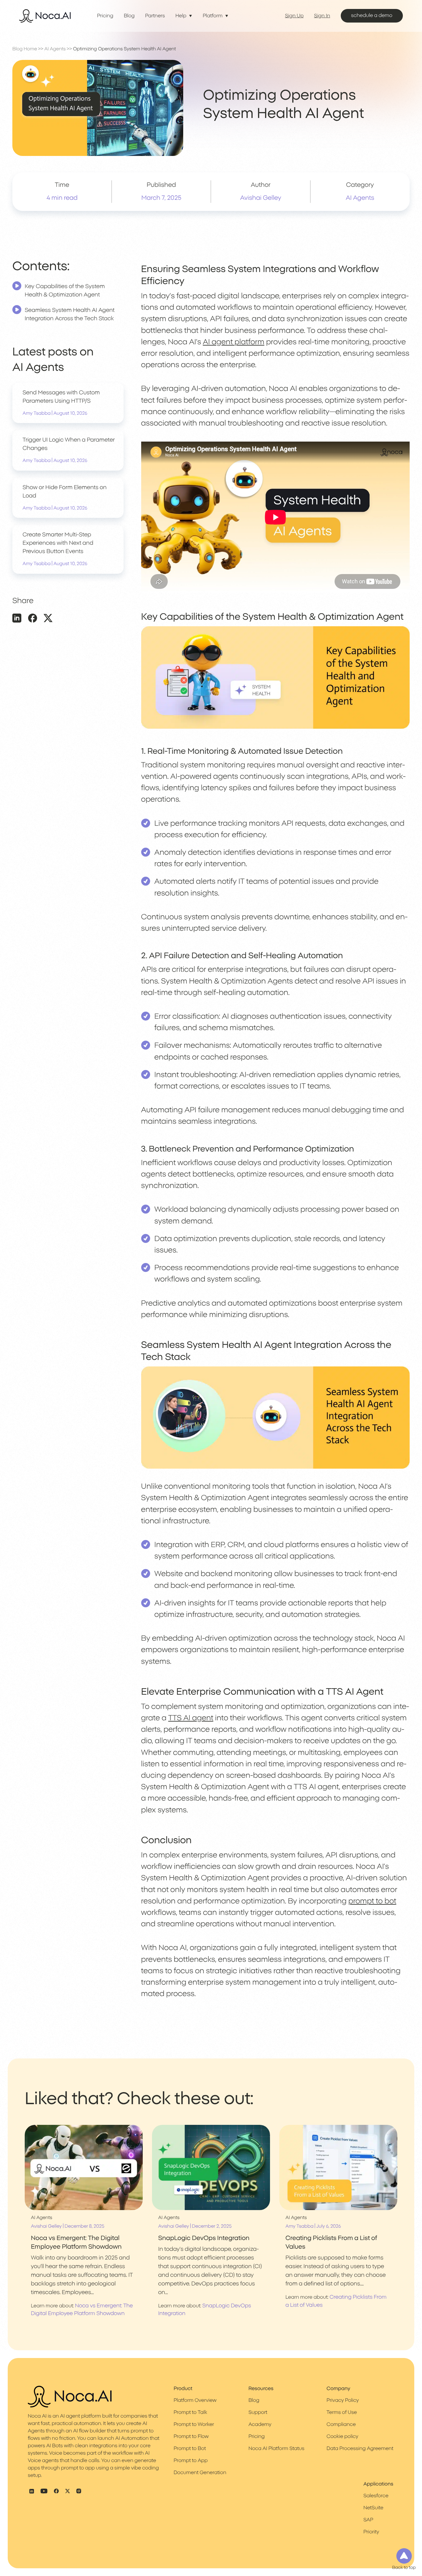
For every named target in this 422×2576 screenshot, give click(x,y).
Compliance (341, 2425)
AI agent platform (234, 342)
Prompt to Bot (190, 2449)
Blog (129, 16)
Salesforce (376, 2496)
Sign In (322, 16)
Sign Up (294, 16)
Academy (260, 2425)
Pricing (105, 16)
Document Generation (200, 2473)
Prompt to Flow (191, 2437)
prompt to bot (372, 1901)
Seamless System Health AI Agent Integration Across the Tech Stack (70, 315)
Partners (155, 16)
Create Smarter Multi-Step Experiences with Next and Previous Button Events (58, 543)
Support (258, 2413)
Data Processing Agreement (360, 2449)
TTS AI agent (191, 1718)
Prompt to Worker (194, 2425)
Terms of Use (342, 2413)
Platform (213, 16)
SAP (368, 2520)
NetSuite (373, 2508)
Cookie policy (342, 2437)
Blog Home (25, 49)
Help (181, 16)
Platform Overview (195, 2401)
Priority (371, 2532)
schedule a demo (372, 16)
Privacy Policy (343, 2401)
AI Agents (55, 49)
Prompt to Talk (190, 2413)
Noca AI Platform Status (276, 2449)
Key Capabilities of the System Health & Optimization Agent (65, 291)
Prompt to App (191, 2461)
